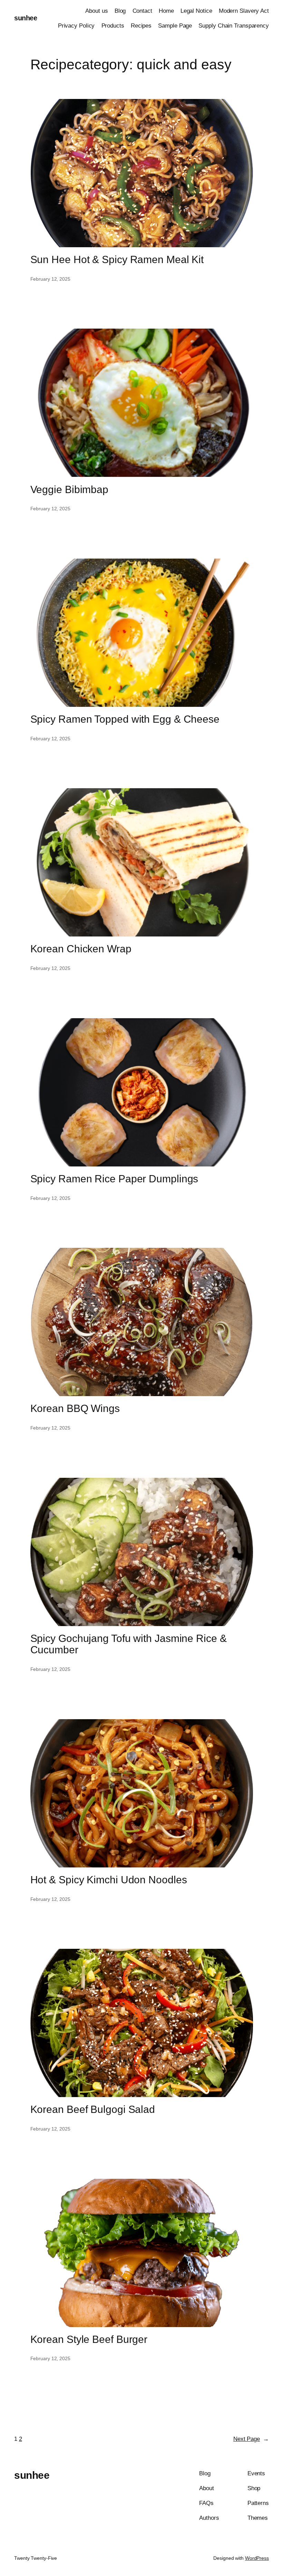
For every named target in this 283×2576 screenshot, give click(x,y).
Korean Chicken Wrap (81, 949)
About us (96, 11)
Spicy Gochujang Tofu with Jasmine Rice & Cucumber (129, 1644)
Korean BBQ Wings (75, 1408)
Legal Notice (196, 11)
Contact (142, 11)
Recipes (141, 26)
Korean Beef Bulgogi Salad (93, 2109)
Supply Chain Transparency (234, 26)
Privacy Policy (76, 26)
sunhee (26, 18)
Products (113, 26)
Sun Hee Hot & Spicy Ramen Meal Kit (117, 259)
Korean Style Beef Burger (89, 2339)
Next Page (251, 2439)
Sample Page (175, 26)
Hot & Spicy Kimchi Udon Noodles (109, 1880)
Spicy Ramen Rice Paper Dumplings (114, 1179)
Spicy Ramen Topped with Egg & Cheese (125, 719)
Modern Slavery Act (244, 11)
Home (166, 11)
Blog (120, 11)
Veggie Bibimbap (70, 489)
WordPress (257, 2558)
